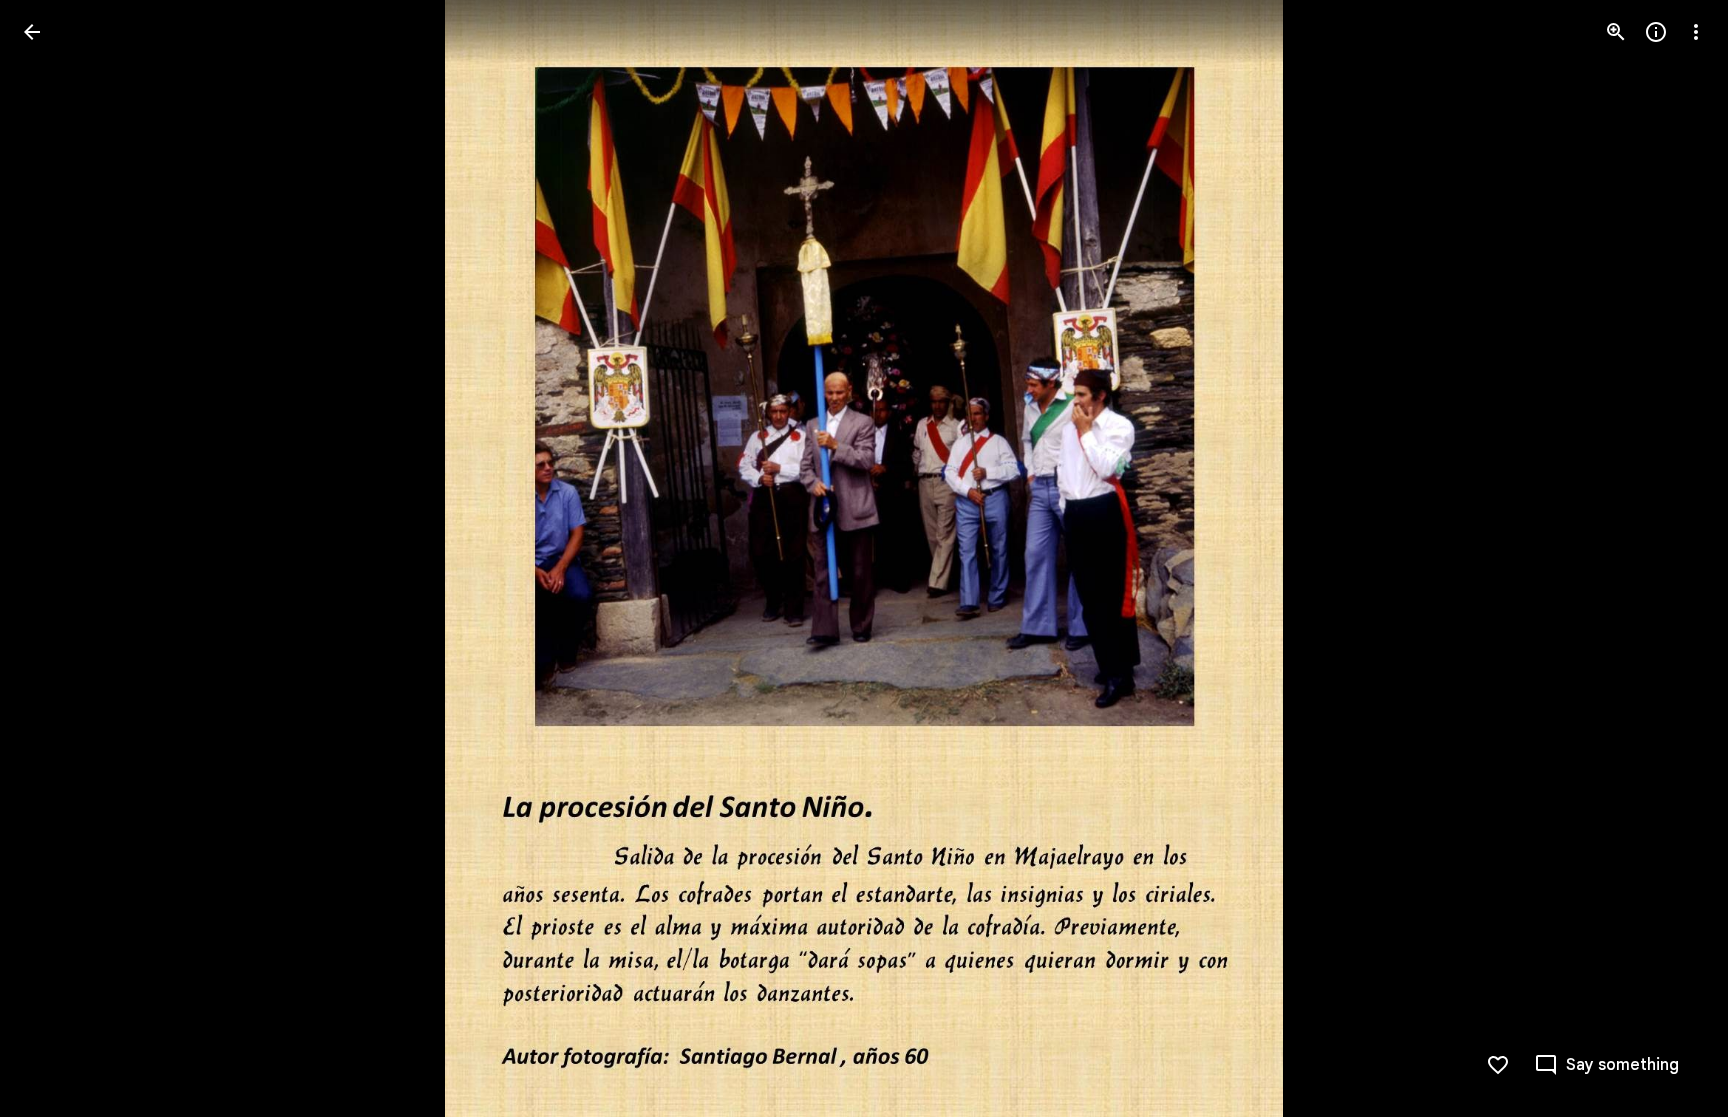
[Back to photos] (32, 32)
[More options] (1696, 32)
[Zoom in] (1616, 32)
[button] (56, 559)
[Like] (1498, 1065)
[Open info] (1656, 32)
